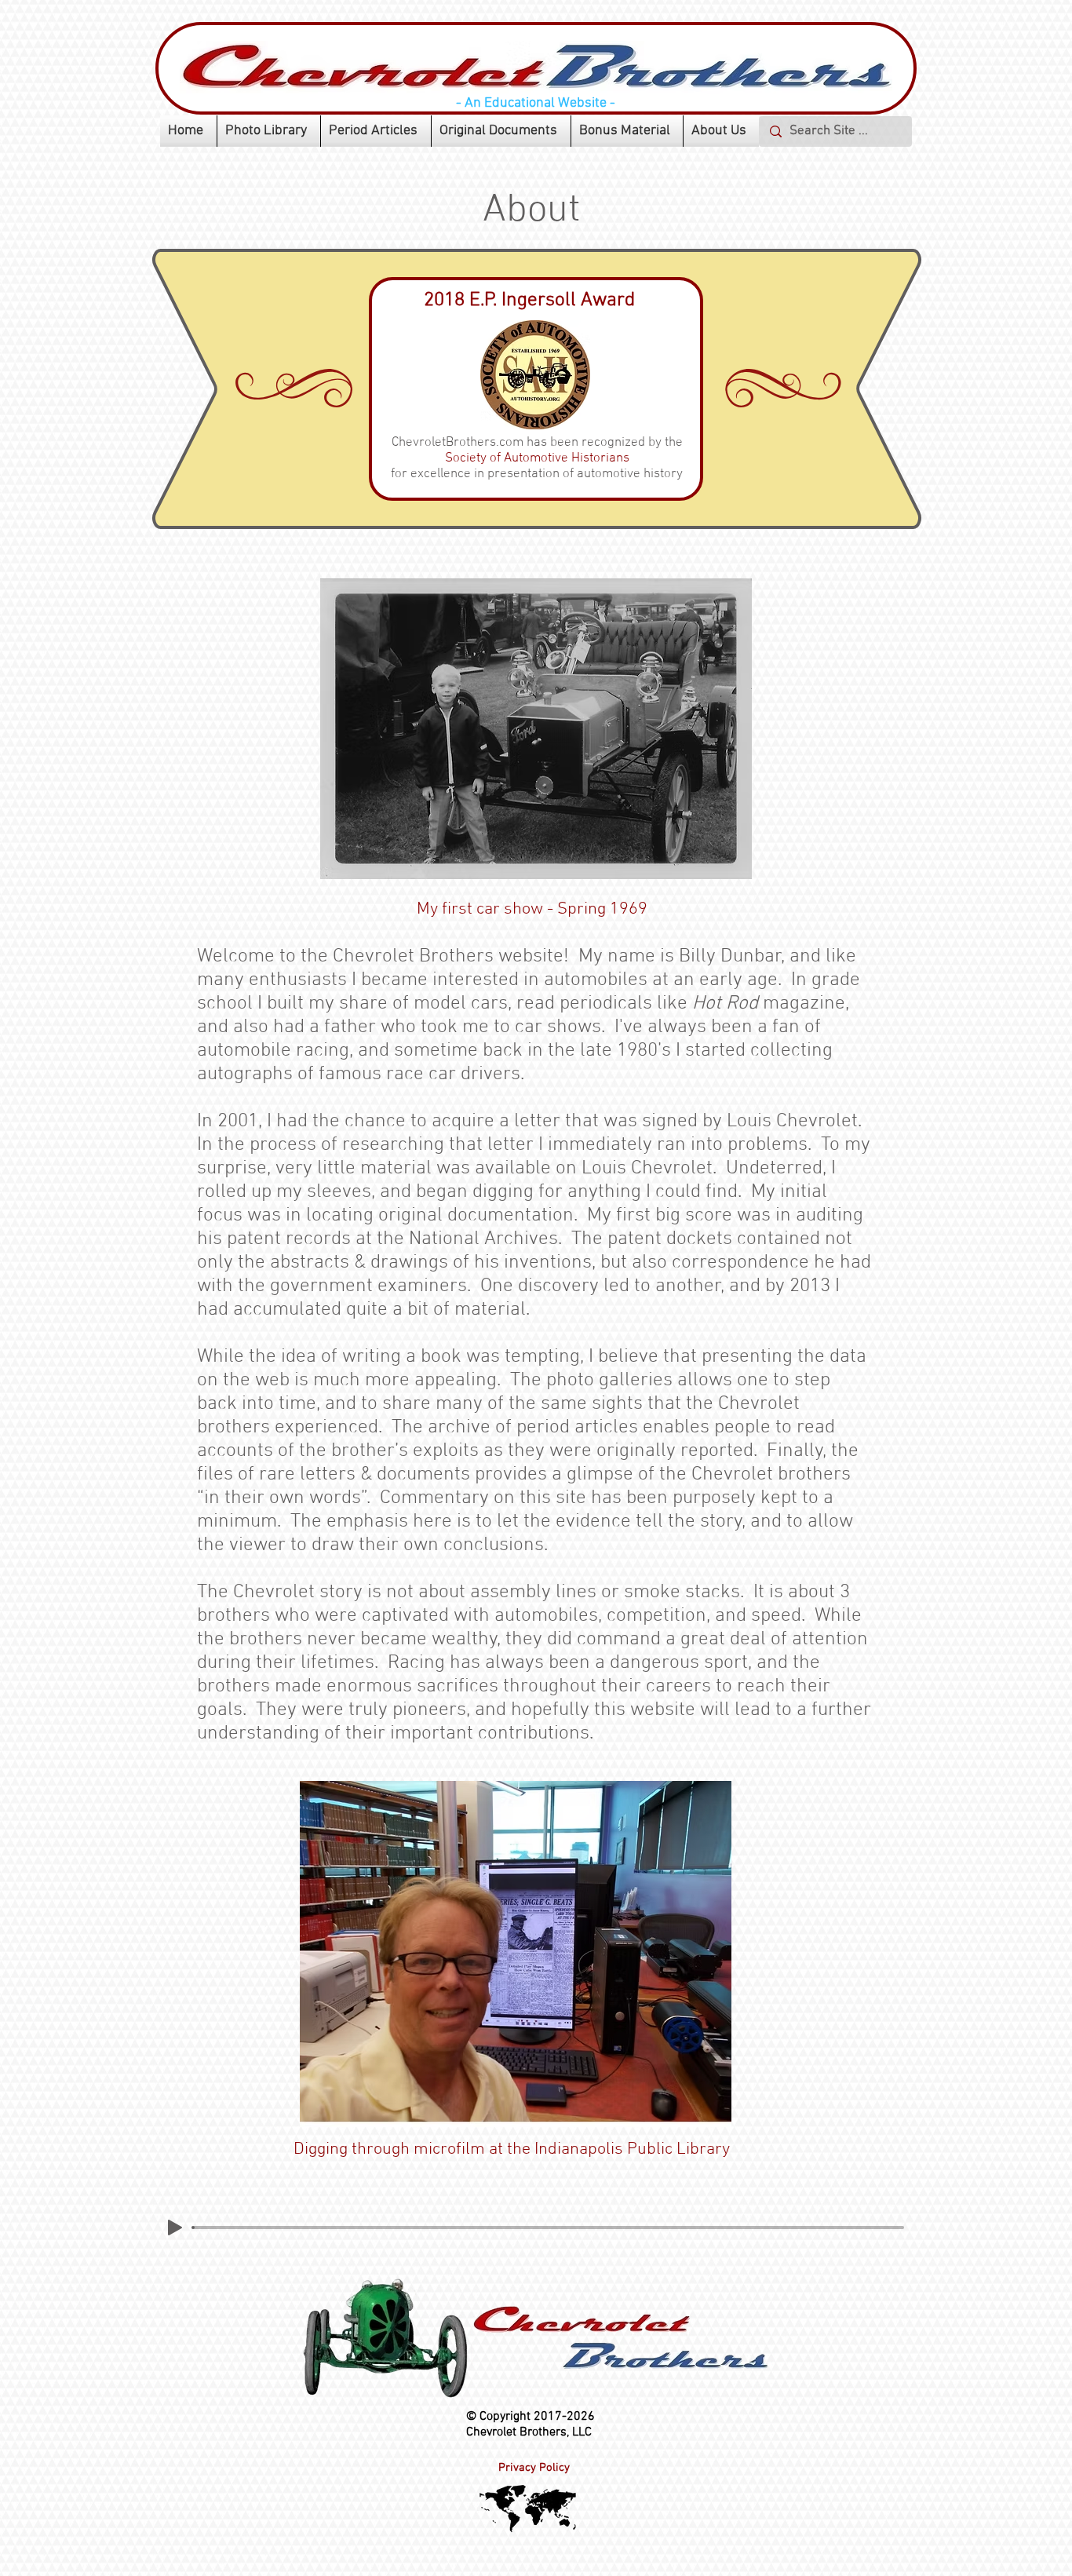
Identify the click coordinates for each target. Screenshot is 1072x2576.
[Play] (175, 2228)
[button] (269, 131)
